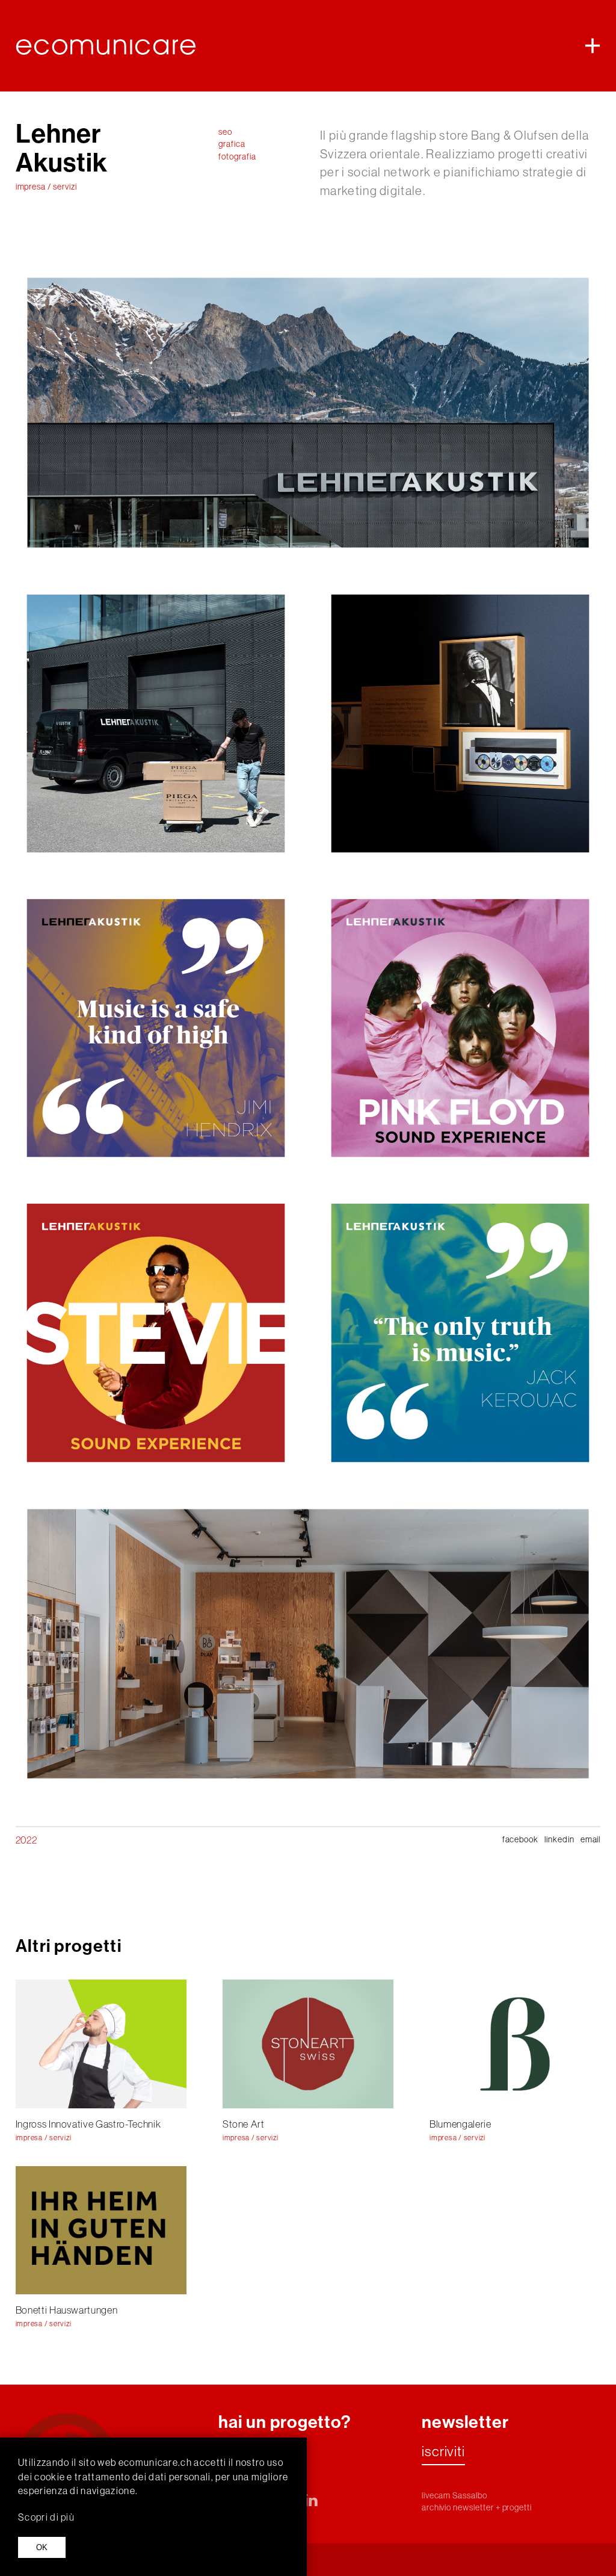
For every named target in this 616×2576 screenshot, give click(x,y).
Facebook (521, 1839)
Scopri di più (46, 2517)
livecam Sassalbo (454, 2495)
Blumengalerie (460, 2124)
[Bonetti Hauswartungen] (101, 2230)
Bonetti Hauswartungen (67, 2310)
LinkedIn (559, 1839)
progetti (517, 2507)
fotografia (237, 156)
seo (225, 132)
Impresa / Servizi (46, 187)
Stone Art (244, 2124)
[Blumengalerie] (515, 2044)
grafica (232, 144)
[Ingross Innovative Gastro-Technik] (101, 2044)
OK (42, 2547)
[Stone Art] (308, 2044)
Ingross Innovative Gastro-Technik (88, 2124)
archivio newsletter (458, 2507)
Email (591, 1839)
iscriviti (443, 2452)
